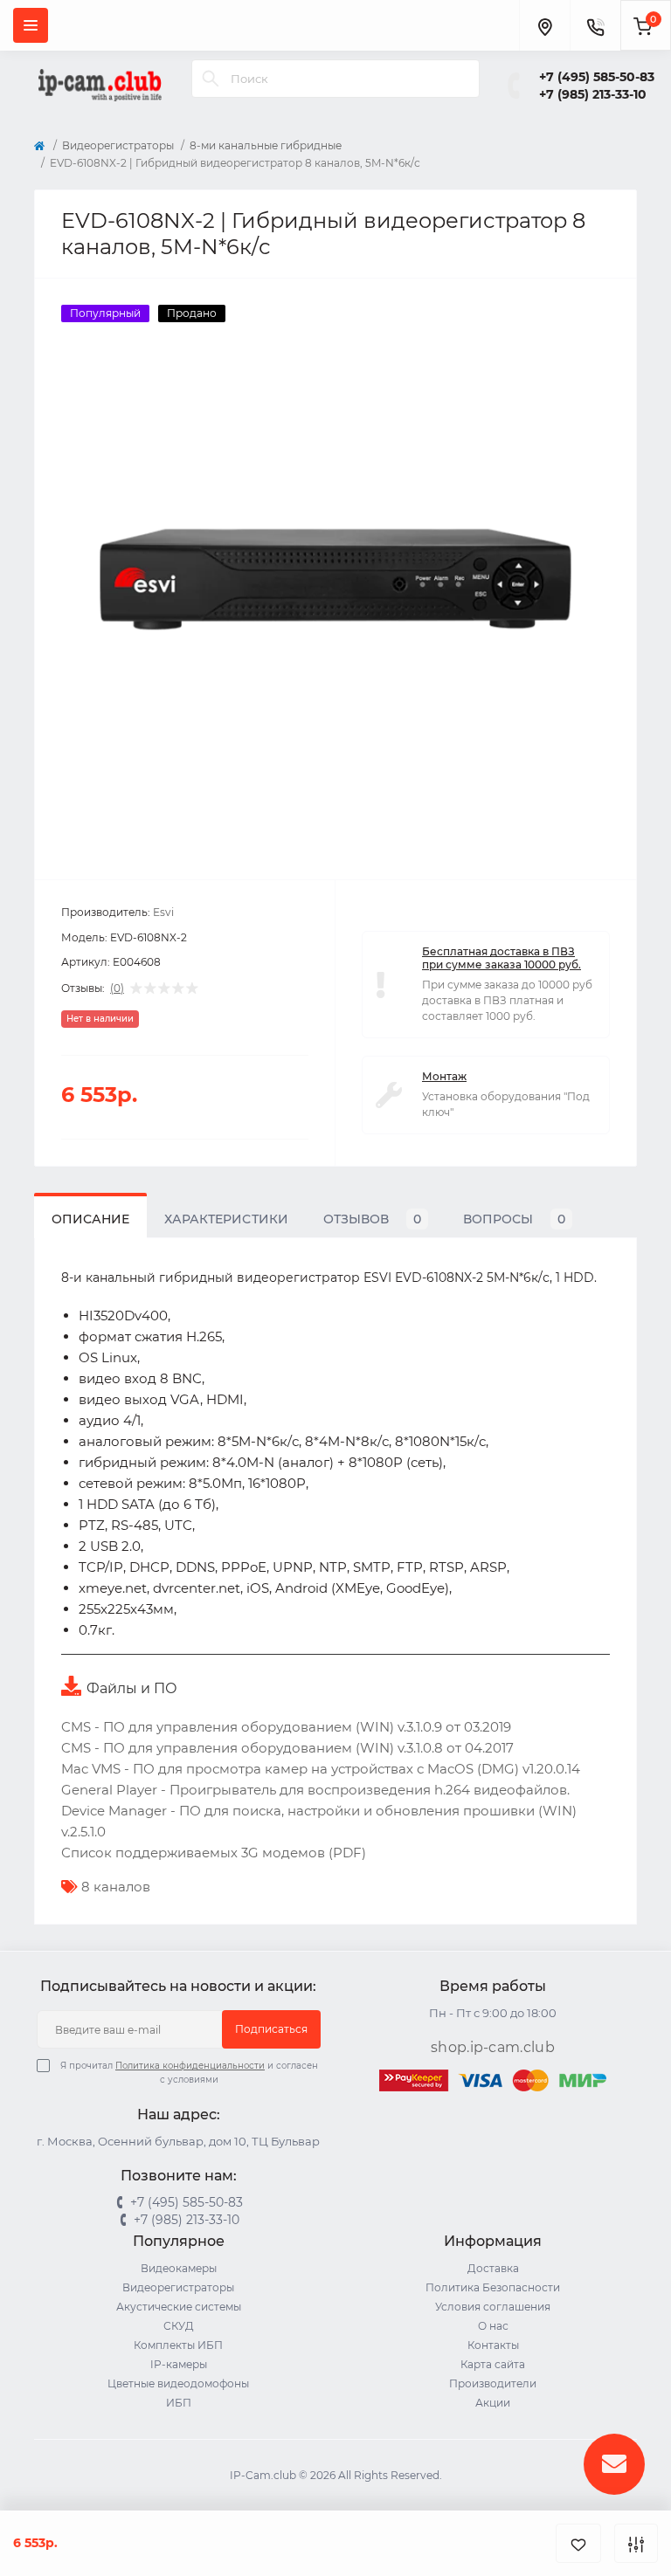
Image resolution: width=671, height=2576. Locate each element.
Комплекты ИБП (178, 2345)
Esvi (163, 912)
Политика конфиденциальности (190, 2066)
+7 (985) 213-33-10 (593, 94)
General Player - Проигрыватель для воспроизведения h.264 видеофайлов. (315, 1790)
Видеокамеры (179, 2268)
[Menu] (31, 25)
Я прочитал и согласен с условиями (189, 2073)
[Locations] (544, 25)
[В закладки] (578, 2543)
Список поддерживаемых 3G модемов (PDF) (214, 1853)
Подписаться (271, 2029)
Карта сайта (493, 2364)
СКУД (179, 2326)
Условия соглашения (493, 2307)
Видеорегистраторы (118, 145)
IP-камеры (179, 2364)
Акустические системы (179, 2307)
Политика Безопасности (493, 2287)
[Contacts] (595, 25)
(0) (117, 988)
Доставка (493, 2268)
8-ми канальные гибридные (266, 145)
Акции (493, 2403)
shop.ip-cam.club (493, 2047)
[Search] (211, 79)
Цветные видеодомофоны (178, 2383)
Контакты (493, 2345)
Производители (493, 2383)
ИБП (179, 2403)
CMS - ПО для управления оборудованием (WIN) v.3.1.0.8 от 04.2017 (287, 1748)
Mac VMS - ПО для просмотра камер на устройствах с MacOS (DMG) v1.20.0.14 (321, 1769)
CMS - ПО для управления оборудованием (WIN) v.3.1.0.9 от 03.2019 (286, 1727)
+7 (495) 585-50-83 (597, 77)
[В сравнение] (636, 2543)
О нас (493, 2326)
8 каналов (116, 1887)
